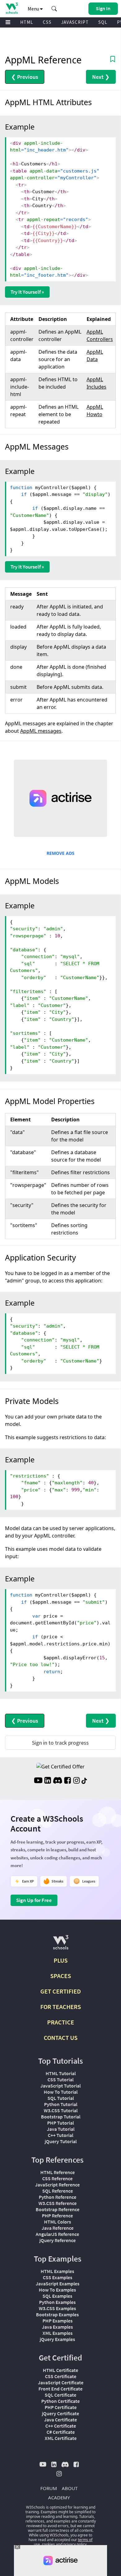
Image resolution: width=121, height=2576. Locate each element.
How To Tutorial (61, 2092)
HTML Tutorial (61, 2073)
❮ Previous (25, 77)
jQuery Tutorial (61, 2141)
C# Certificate (61, 2432)
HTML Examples (57, 2271)
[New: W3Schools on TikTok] (84, 1781)
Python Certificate (60, 2401)
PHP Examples (58, 2321)
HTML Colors (58, 2222)
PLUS (61, 1960)
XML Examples (58, 2333)
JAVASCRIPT (75, 22)
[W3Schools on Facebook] (67, 1781)
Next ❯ (101, 77)
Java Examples (57, 2327)
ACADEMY (59, 2497)
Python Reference (58, 2197)
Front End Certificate (60, 2389)
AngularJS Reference (57, 2234)
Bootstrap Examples (57, 2314)
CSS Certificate (61, 2376)
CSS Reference (57, 2178)
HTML (27, 22)
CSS (47, 22)
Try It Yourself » (27, 292)
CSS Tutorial (60, 2079)
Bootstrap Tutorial (61, 2117)
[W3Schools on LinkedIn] (48, 1781)
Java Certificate (60, 2420)
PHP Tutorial (60, 2123)
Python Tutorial (61, 2104)
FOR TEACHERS (61, 2007)
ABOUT (70, 2488)
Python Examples (57, 2302)
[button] (54, 9)
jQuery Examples (57, 2339)
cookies (48, 2544)
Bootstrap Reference (58, 2209)
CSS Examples (58, 2277)
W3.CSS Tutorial (61, 2110)
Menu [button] (34, 9)
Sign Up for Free (34, 1900)
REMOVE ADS (60, 853)
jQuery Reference (58, 2240)
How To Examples (57, 2290)
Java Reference (58, 2228)
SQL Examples (57, 2296)
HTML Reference (58, 2172)
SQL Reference (58, 2191)
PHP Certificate (61, 2407)
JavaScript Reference (57, 2185)
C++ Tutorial (60, 2135)
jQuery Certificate (60, 2413)
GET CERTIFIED (61, 1991)
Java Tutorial (61, 2129)
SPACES (61, 1976)
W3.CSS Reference (58, 2203)
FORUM (49, 2488)
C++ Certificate (61, 2426)
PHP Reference (57, 2216)
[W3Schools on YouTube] (38, 1781)
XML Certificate (61, 2438)
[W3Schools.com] (61, 1945)
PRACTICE (61, 2022)
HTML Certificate (60, 2370)
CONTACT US (61, 2038)
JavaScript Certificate (61, 2382)
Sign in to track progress (60, 1743)
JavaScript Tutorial (60, 2086)
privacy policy (75, 2544)
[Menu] (8, 22)
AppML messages (41, 731)
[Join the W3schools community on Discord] (58, 1781)
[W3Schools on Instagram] (76, 1781)
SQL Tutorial (61, 2098)
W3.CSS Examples (57, 2308)
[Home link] (12, 8)
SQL (103, 22)
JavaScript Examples (58, 2284)
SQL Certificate (60, 2395)
